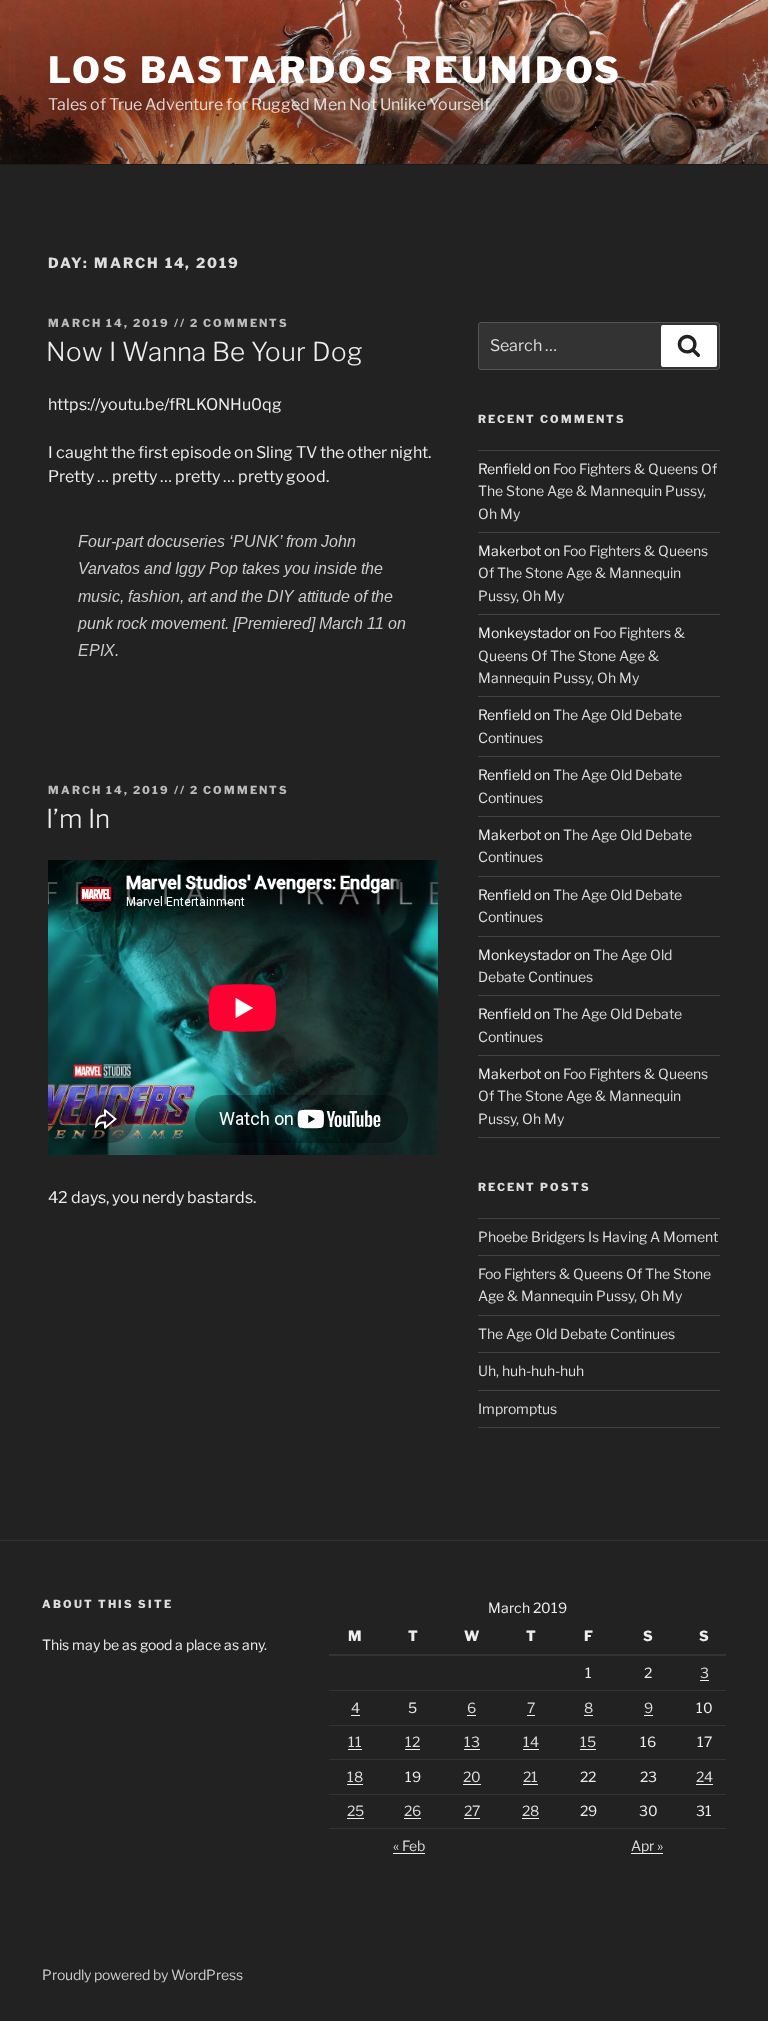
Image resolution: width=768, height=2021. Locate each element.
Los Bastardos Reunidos (335, 70)
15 (588, 1741)
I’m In (78, 818)
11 (355, 1741)
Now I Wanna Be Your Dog (204, 351)
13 (472, 1741)
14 (531, 1741)
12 (412, 1741)
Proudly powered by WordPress (142, 1974)
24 (704, 1776)
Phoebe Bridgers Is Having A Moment (598, 1236)
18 (355, 1776)
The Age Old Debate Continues (576, 1333)
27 (472, 1810)
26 (412, 1810)
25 (355, 1810)
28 (530, 1810)
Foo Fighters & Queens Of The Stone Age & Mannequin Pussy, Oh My (597, 491)
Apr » (647, 1845)
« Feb (409, 1845)
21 (530, 1776)
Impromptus (517, 1408)
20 (472, 1776)
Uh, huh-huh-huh (531, 1370)
